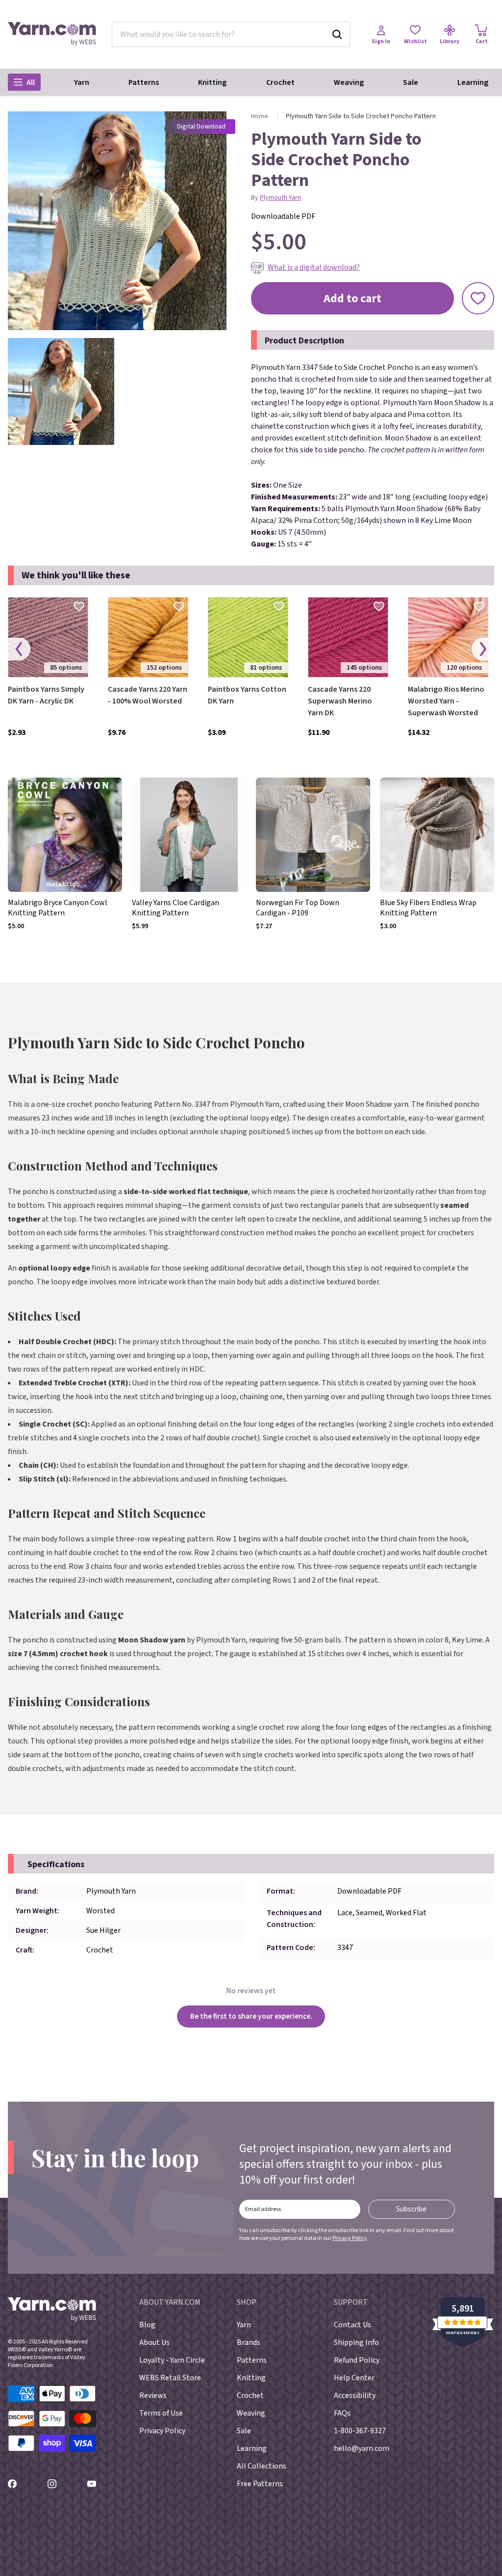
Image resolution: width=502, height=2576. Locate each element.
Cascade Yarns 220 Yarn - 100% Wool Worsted (148, 695)
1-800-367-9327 (360, 2431)
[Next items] (483, 649)
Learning (473, 82)
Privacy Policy (350, 2238)
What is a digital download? (314, 267)
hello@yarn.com (362, 2448)
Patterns (144, 82)
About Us (154, 2342)
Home (260, 116)
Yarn (82, 82)
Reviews (153, 2395)
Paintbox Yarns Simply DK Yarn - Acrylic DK (46, 695)
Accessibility (355, 2395)
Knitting (212, 82)
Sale (411, 82)
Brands (249, 2342)
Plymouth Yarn (280, 198)
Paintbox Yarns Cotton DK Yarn (247, 695)
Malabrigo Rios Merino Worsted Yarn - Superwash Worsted (446, 701)
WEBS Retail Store (170, 2378)
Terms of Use (161, 2413)
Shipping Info (356, 2342)
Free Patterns (260, 2484)
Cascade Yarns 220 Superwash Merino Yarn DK (340, 701)
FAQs (342, 2413)
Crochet (280, 82)
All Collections (262, 2466)
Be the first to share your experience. (251, 2016)
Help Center (354, 2378)
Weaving (349, 82)
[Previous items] (19, 649)
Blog (147, 2325)
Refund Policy (357, 2360)
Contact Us (352, 2325)
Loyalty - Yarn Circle (172, 2360)
